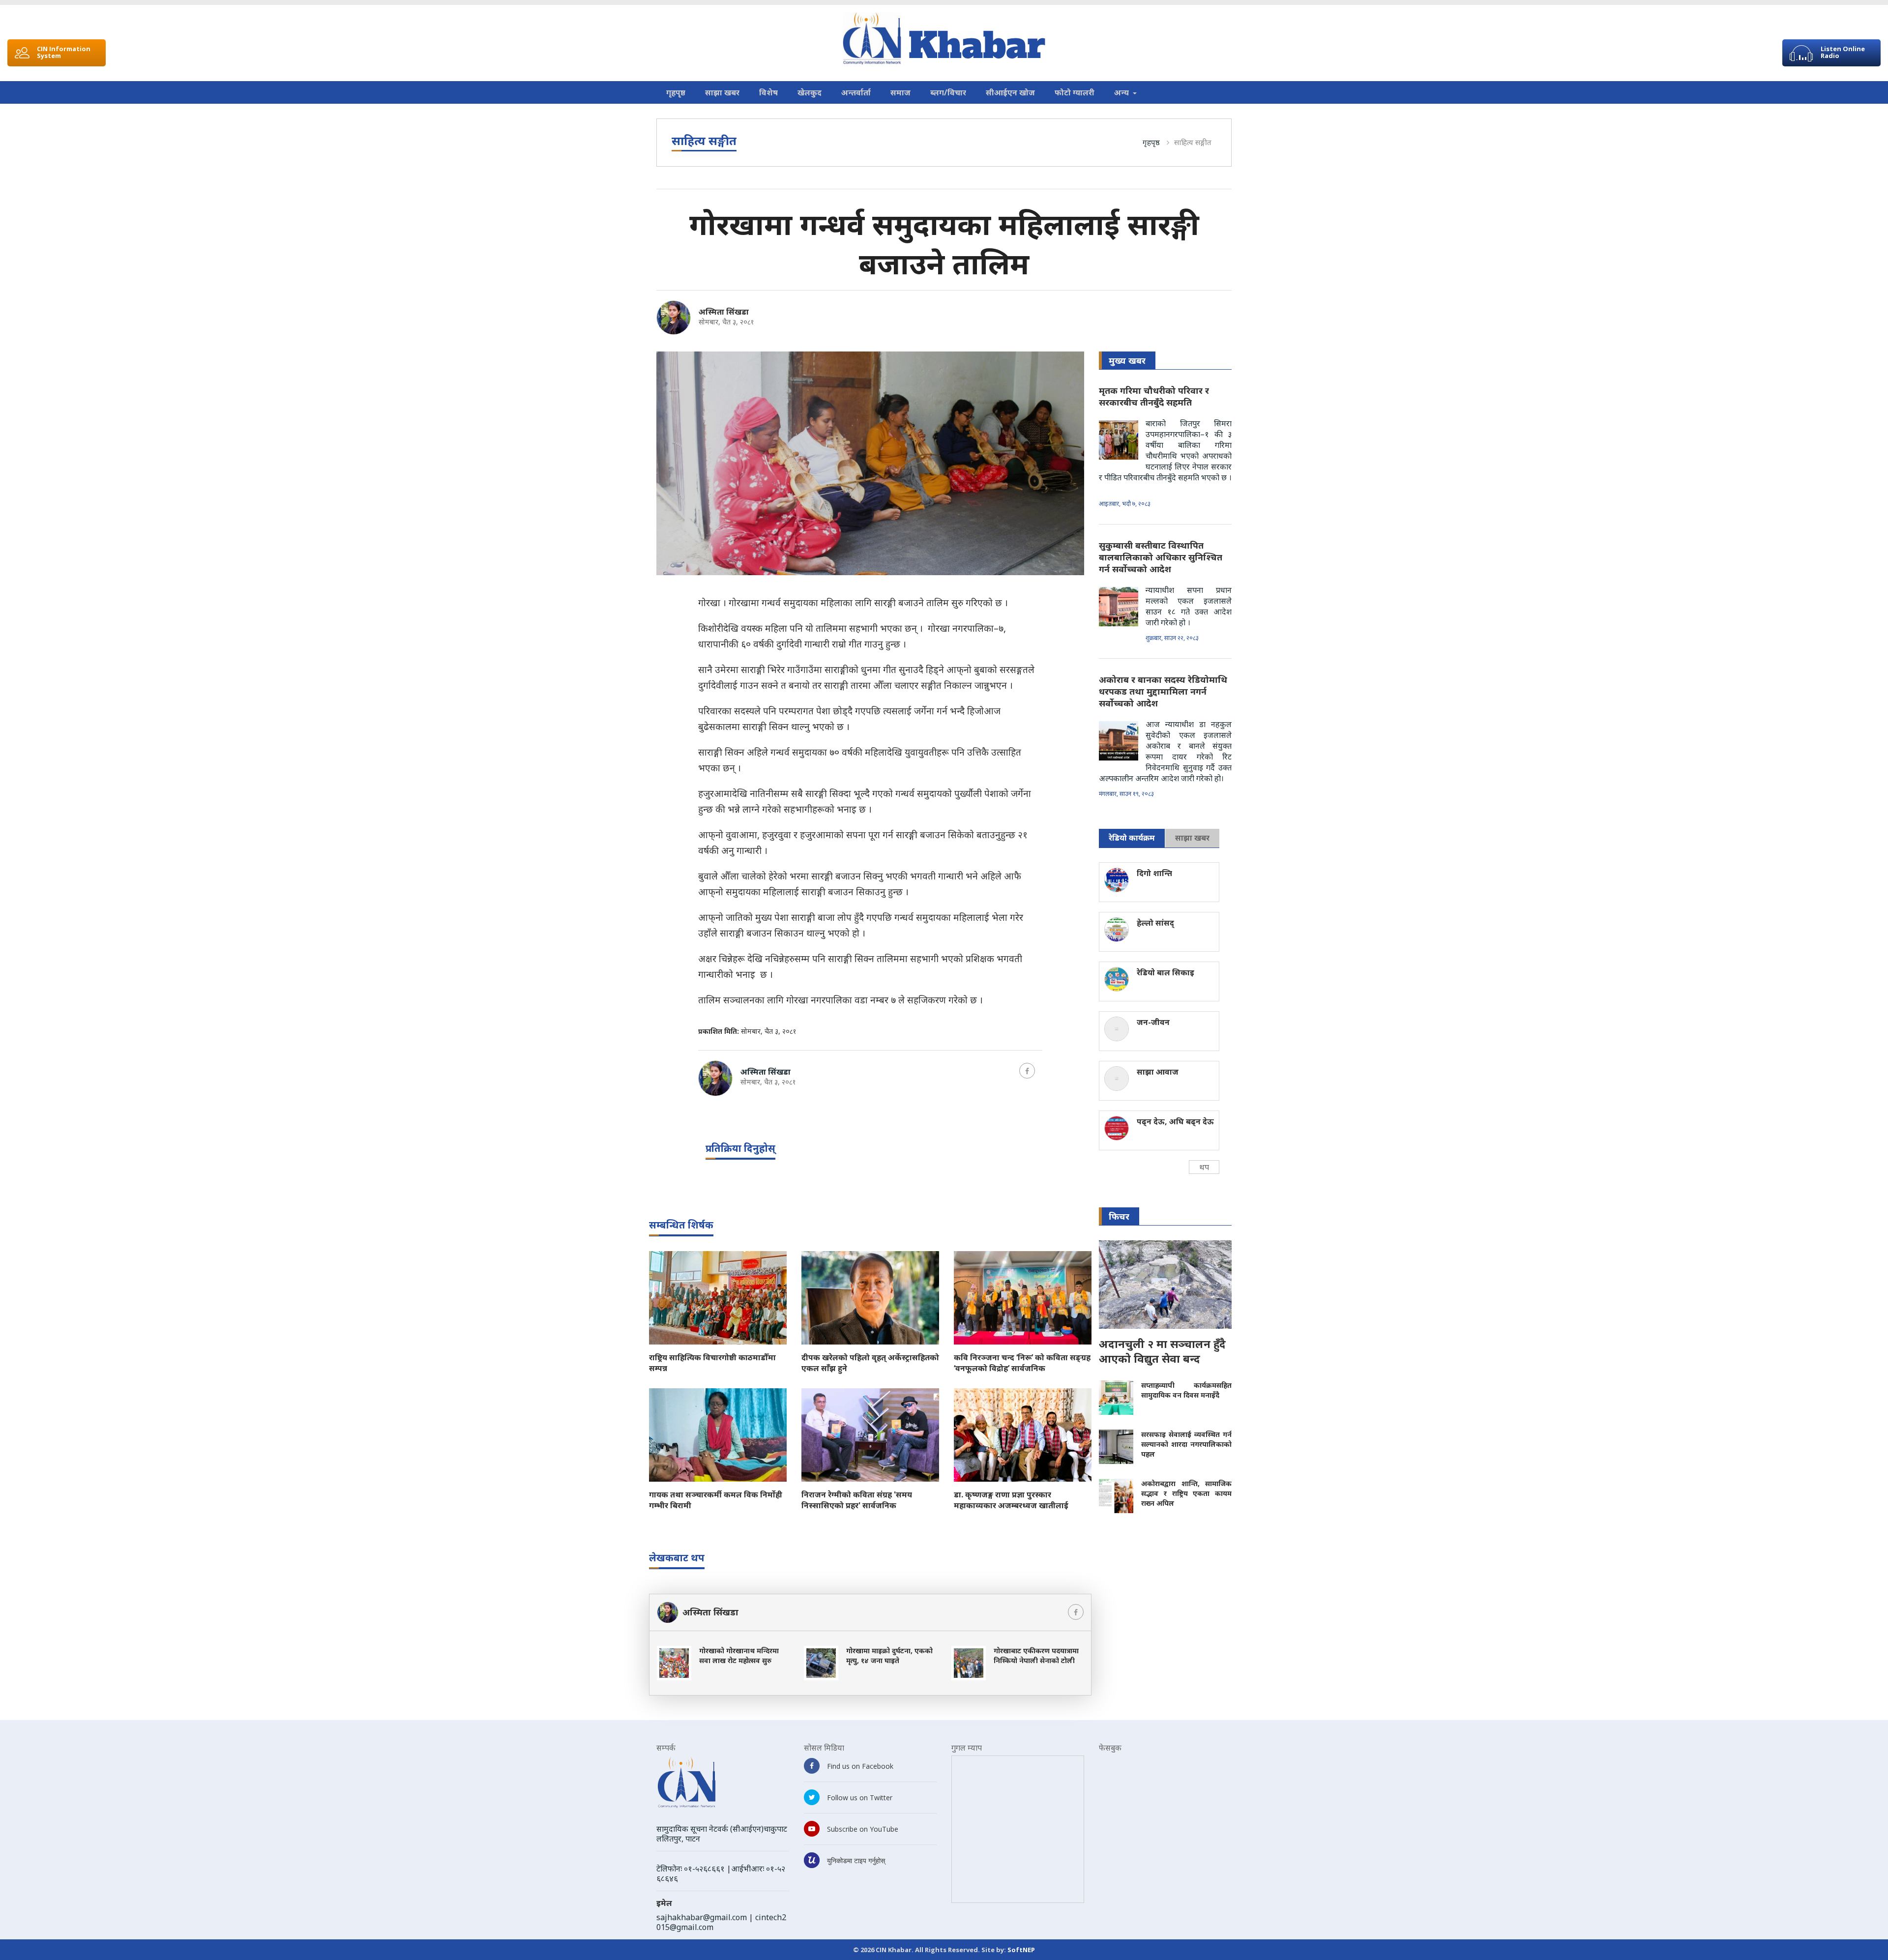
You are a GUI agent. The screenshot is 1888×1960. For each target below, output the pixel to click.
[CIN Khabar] (944, 39)
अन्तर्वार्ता (856, 92)
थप (1204, 1167)
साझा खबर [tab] (1192, 838)
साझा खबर (722, 92)
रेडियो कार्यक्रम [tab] (1132, 838)
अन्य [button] (1122, 92)
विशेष (768, 92)
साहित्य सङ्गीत (1193, 142)
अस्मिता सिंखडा (724, 312)
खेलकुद (810, 92)
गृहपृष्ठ (676, 92)
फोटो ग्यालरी (1075, 92)
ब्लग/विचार (948, 92)
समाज (900, 92)
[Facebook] (1027, 1071)
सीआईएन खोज (1010, 92)
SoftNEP (1021, 1950)
